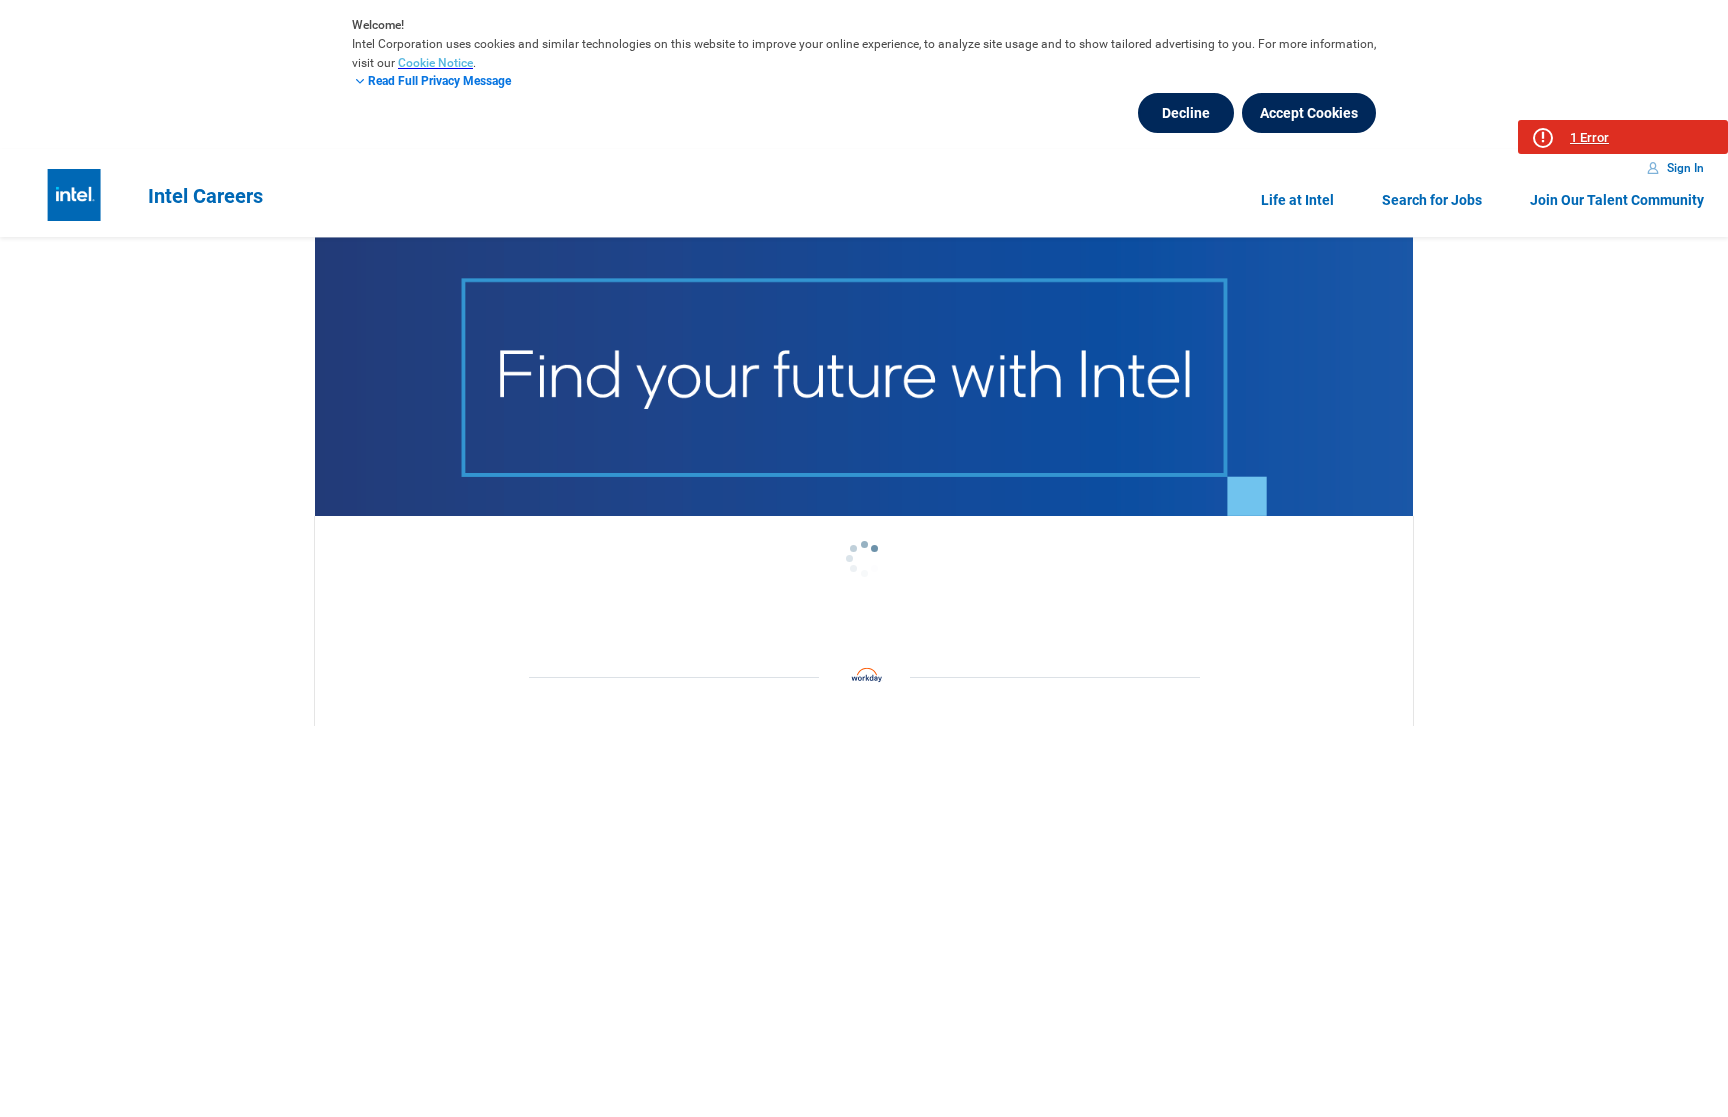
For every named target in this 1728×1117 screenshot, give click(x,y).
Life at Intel (1297, 200)
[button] (1623, 137)
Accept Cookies (1309, 113)
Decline (1186, 113)
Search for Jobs (1432, 200)
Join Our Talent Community (1617, 200)
